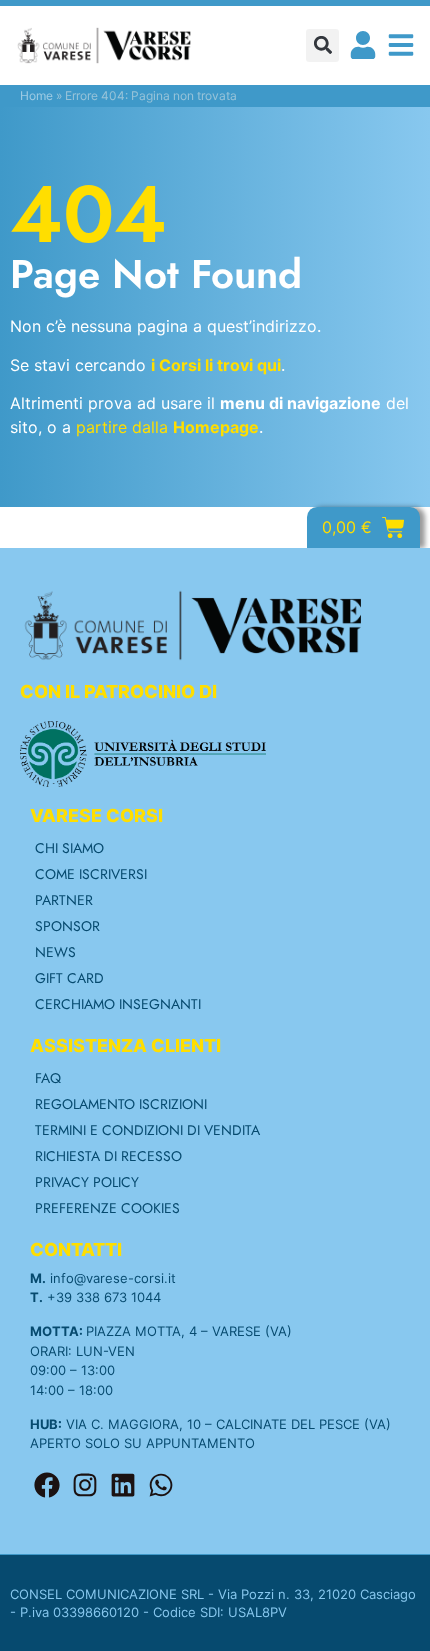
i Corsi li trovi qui (216, 365)
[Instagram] (85, 1485)
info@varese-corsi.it (113, 1278)
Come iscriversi (91, 874)
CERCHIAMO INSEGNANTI (118, 1004)
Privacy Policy (87, 1182)
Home (36, 95)
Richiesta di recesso (108, 1156)
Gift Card (69, 978)
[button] (322, 45)
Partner (64, 900)
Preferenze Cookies (107, 1208)
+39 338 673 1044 (104, 1297)
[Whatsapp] (161, 1485)
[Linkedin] (123, 1485)
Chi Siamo (69, 848)
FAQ (48, 1078)
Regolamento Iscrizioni (121, 1104)
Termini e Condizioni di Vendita (147, 1130)
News (55, 952)
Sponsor (67, 926)
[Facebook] (47, 1485)
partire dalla (167, 427)
